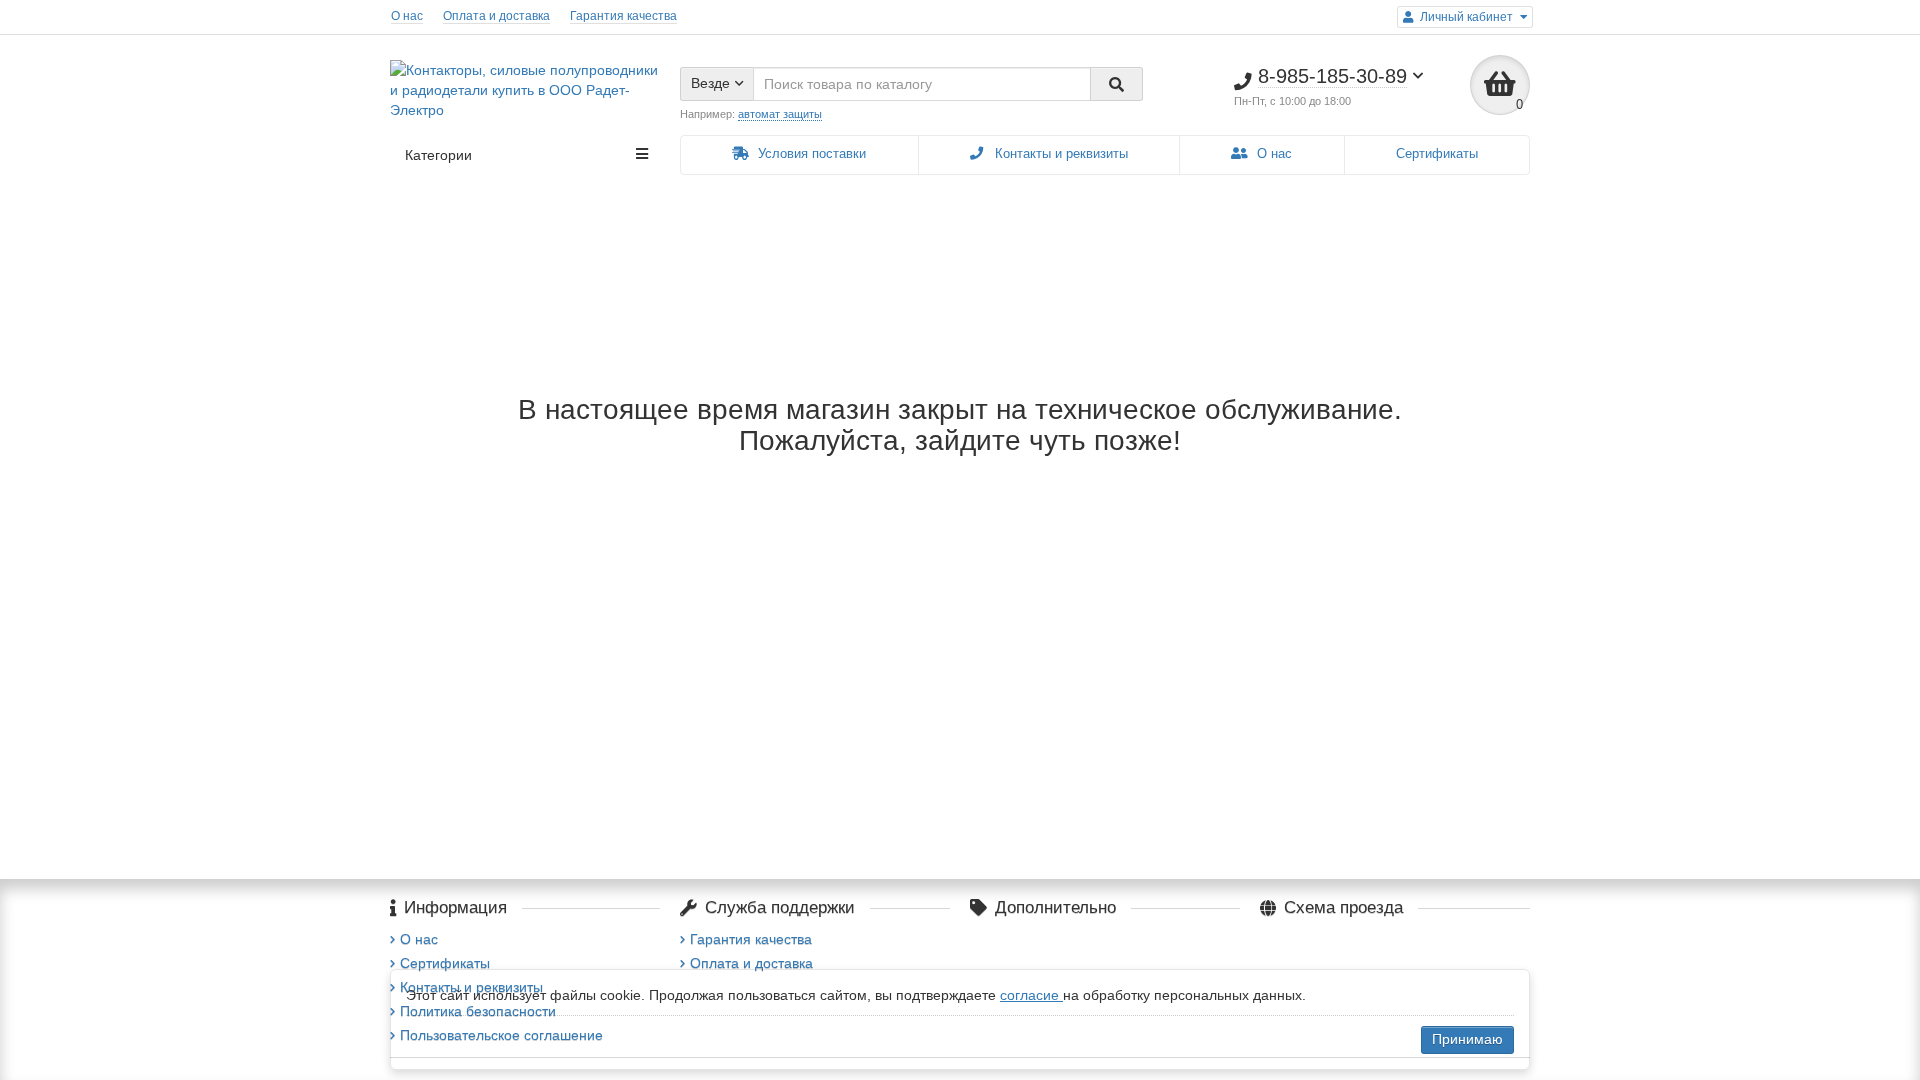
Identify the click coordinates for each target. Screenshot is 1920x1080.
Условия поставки (810, 153)
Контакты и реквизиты (1059, 153)
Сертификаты (1437, 153)
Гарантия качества (623, 16)
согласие (1031, 995)
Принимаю (1467, 1039)
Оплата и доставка (496, 16)
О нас (407, 16)
